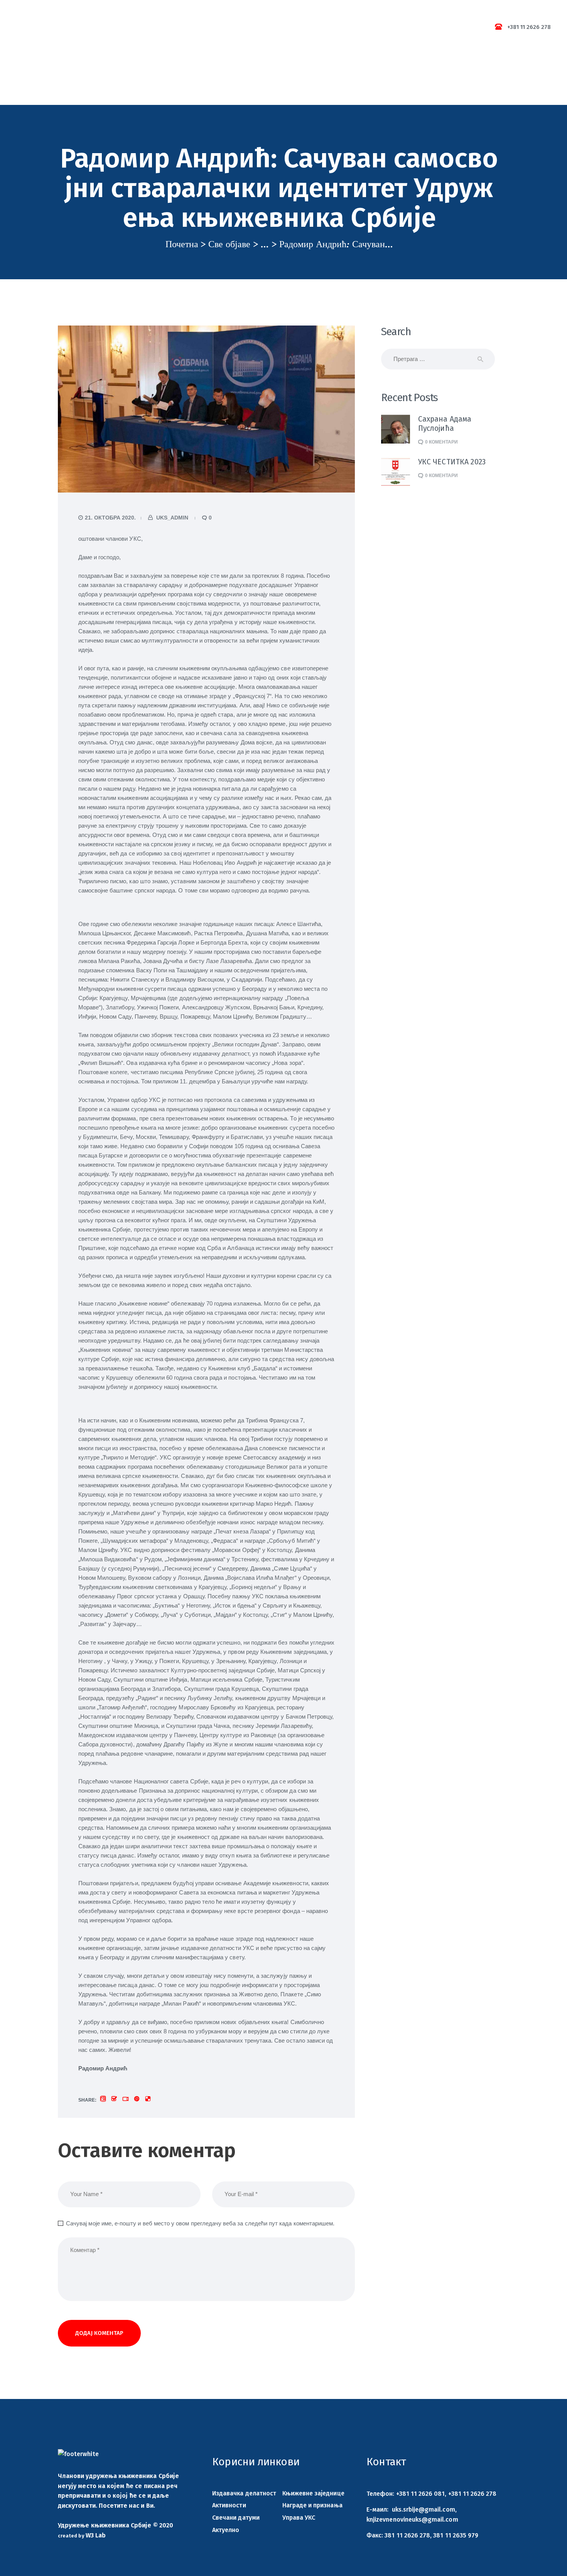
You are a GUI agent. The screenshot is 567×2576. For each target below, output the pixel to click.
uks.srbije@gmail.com (424, 2509)
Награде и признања (312, 2505)
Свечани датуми (236, 2518)
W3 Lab (96, 2535)
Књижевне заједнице (313, 2493)
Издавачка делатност (244, 2493)
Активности (229, 2505)
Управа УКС (299, 2518)
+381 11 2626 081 (421, 2494)
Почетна (182, 244)
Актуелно (226, 2530)
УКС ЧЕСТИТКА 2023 (452, 462)
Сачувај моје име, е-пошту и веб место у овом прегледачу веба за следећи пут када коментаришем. (200, 2223)
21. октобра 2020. (110, 518)
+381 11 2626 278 (472, 2494)
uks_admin (172, 518)
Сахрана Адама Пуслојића (445, 424)
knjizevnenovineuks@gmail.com (412, 2519)
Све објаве (229, 244)
